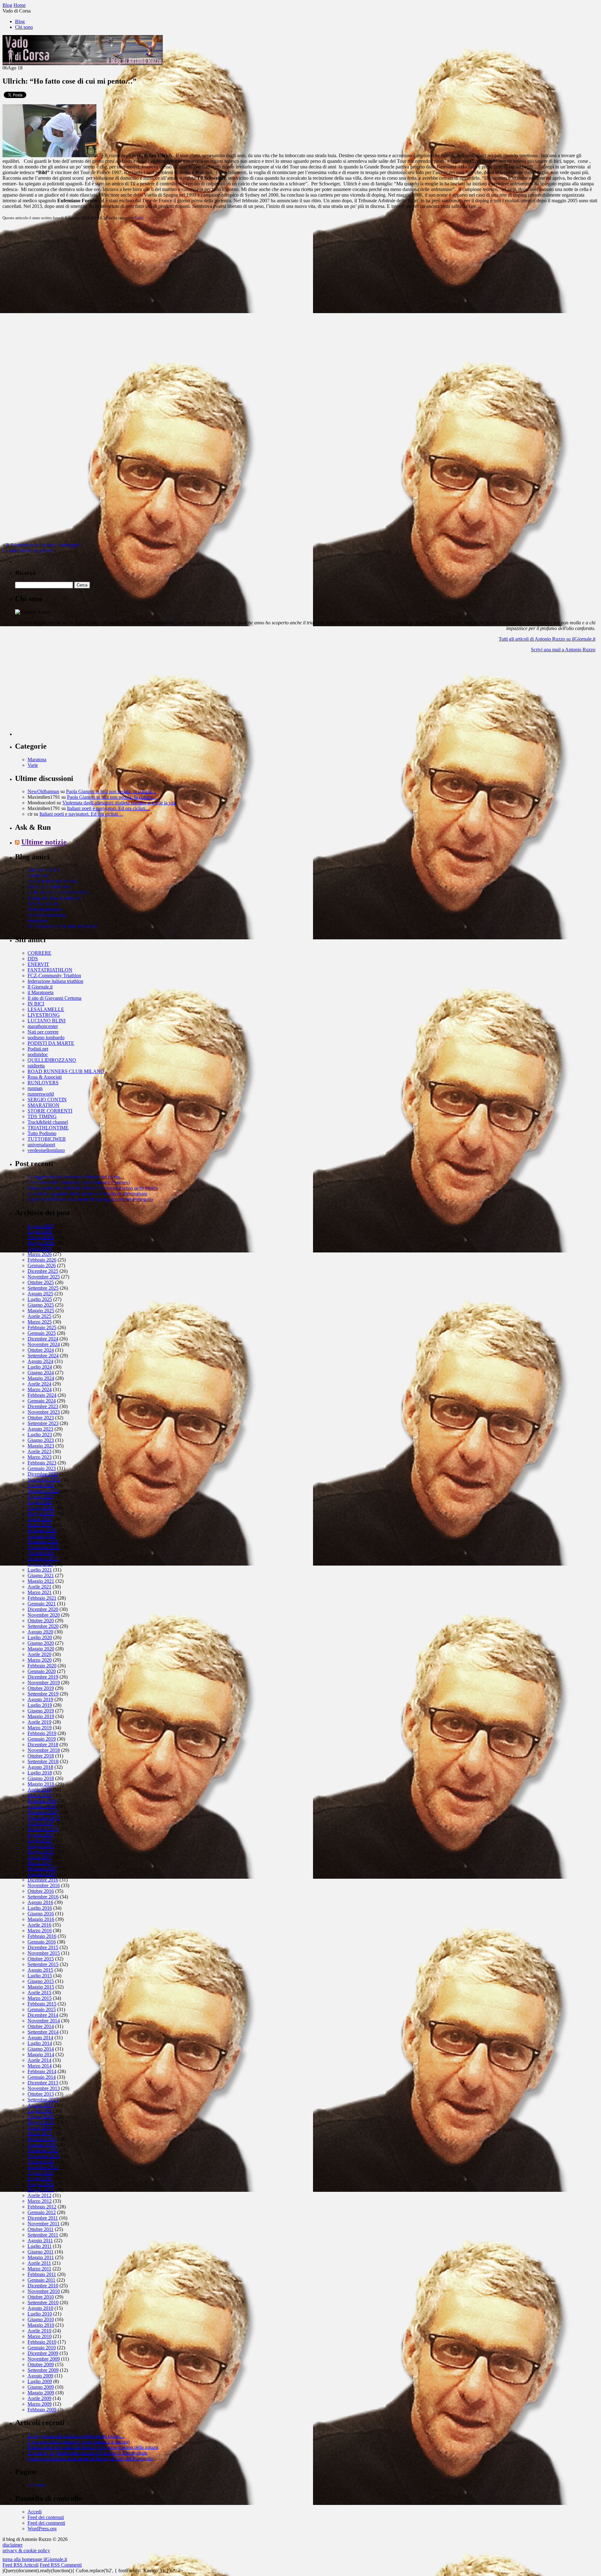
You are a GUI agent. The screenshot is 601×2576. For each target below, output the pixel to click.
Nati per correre (43, 1032)
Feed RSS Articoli (21, 2565)
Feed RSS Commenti (61, 2565)
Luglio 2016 (40, 1908)
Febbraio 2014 (42, 2071)
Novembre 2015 (44, 1953)
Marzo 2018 (40, 1795)
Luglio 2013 (40, 2111)
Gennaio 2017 (42, 1874)
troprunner (38, 921)
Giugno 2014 (41, 2049)
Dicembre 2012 (43, 2150)
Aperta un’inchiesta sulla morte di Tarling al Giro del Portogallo (90, 1199)
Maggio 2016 (41, 1919)
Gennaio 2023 (42, 1468)
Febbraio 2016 (42, 1936)
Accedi (35, 2512)
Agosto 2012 (40, 2173)
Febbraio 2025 (42, 1327)
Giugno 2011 (41, 2252)
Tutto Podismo (42, 1133)
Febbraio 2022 (42, 1530)
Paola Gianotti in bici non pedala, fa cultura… (111, 791)
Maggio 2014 (41, 2055)
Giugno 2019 (41, 1711)
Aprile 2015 (39, 1993)
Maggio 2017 (41, 1852)
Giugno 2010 (41, 2319)
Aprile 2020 (39, 1654)
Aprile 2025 (39, 1316)
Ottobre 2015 (41, 1959)
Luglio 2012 (40, 2179)
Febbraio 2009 (42, 2410)
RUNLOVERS (43, 1083)
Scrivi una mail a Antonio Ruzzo (563, 650)
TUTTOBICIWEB (47, 1139)
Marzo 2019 (40, 1728)
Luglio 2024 (40, 1367)
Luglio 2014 (40, 2043)
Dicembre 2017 (43, 1812)
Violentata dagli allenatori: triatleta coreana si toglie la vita (119, 803)
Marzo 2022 (40, 1525)
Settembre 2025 (43, 1288)
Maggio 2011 (41, 2257)
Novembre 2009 (44, 2359)
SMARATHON (44, 1105)
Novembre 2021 (44, 1547)
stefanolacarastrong (46, 915)
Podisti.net (38, 1049)
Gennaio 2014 (42, 2077)
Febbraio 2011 (42, 2274)
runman (35, 1088)
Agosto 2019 (40, 1699)
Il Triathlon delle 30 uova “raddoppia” (44, 545)
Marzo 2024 (40, 1389)
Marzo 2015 (40, 1998)
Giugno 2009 (41, 2387)
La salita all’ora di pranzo (28, 551)
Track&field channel (48, 1122)
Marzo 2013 (40, 2133)
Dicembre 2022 (43, 1474)
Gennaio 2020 (42, 1671)
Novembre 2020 (44, 1615)
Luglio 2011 (40, 2246)
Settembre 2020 (43, 1626)
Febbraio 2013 (42, 2139)
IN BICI (36, 1004)
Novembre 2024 (44, 1344)
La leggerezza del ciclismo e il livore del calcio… (76, 1177)
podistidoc (38, 1054)
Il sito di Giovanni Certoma (54, 998)
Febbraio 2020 (42, 1666)
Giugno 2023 (41, 1440)
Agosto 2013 (40, 2105)
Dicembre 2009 (43, 2353)
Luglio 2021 (40, 1570)
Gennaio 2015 (42, 2009)
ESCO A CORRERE (49, 887)
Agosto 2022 (40, 1497)
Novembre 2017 (44, 1818)
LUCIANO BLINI (46, 1021)
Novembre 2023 (44, 1412)
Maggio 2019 (41, 1716)
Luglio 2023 (40, 1435)
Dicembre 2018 (43, 1745)
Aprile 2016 (39, 1925)
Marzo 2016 (40, 1931)
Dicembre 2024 (43, 1339)
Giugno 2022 (41, 1508)
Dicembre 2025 (43, 1271)
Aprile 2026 (39, 1249)
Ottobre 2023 (41, 1418)
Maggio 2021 (41, 1581)
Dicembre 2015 (43, 1947)
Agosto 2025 (40, 1294)
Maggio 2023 (41, 1446)
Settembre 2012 (43, 2167)
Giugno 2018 (41, 1778)
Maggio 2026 (41, 1243)
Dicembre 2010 (43, 2286)
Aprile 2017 (39, 1857)
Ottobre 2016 (41, 1891)
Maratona (37, 759)
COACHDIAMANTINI (52, 881)
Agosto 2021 (40, 1564)
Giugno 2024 (41, 1373)
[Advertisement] (62, 697)
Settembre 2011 (43, 2235)
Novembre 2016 (44, 1885)
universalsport (41, 1145)
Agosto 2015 (40, 1970)
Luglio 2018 (40, 1773)
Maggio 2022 (41, 1513)
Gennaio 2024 (42, 1401)
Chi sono (24, 27)
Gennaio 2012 (42, 2212)
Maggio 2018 (41, 1784)
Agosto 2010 (40, 2308)
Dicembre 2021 (43, 1542)
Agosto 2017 (40, 1835)
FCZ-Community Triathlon (54, 976)
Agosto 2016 (40, 1902)
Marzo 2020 (40, 1660)
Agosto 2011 (40, 2240)
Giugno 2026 (41, 1237)
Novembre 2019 (44, 1683)
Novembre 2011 (44, 2224)
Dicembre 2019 (43, 1677)
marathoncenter (43, 1026)
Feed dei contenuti (46, 2517)
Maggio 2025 (41, 1311)
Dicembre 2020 (43, 1609)
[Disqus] (300, 304)
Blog (20, 21)
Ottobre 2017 (41, 1823)
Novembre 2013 (44, 2088)
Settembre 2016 (43, 1897)
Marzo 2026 (40, 1254)
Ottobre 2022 (41, 1485)
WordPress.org (42, 2529)
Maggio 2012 (41, 2190)
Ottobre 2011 (41, 2229)
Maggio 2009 (41, 2393)
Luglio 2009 (40, 2381)
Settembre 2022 (43, 1491)
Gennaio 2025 (42, 1333)
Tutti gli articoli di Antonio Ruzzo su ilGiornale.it (547, 639)
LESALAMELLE (46, 1009)
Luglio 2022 (40, 1502)
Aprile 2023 (39, 1451)
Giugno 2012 (41, 2184)
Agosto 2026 (40, 1226)
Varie (139, 218)
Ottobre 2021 (41, 1553)
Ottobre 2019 (41, 1688)
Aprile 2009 (39, 2398)
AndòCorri (38, 876)
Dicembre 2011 (43, 2218)
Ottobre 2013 (41, 2094)
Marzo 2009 (40, 2404)
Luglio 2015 (40, 1976)
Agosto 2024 (40, 1361)
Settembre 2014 (43, 2032)
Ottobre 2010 (41, 2297)
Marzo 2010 (40, 2336)
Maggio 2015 (41, 1987)
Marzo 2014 (40, 2066)
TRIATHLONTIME (48, 1128)
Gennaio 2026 (42, 1265)
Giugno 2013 (41, 2117)
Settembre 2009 (43, 2370)
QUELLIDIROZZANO (52, 1060)
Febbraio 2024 (42, 1395)
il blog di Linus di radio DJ (54, 898)
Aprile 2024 (39, 1384)
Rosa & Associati (45, 1077)
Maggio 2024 (41, 1378)
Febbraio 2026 (42, 1260)
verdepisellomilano (46, 1150)
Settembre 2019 (43, 1694)
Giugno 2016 (41, 1914)
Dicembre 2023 (43, 1406)
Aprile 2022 (39, 1519)
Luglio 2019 (40, 1705)
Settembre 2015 (43, 1964)
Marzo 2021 (40, 1592)
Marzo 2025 (40, 1322)
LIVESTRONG (44, 1015)
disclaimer (13, 2545)
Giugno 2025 (41, 1305)
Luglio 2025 (40, 1299)
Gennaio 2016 (42, 1942)
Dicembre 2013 (43, 2083)
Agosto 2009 (40, 2376)
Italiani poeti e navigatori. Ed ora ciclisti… (109, 808)
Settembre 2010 (43, 2302)
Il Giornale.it (40, 987)
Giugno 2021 (41, 1575)
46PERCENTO (43, 870)
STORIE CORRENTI (50, 1111)
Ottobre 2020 (41, 1621)
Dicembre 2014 (43, 2015)
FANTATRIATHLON (50, 970)
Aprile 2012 (39, 2195)
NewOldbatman (43, 791)
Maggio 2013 (41, 2122)
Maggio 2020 (41, 1649)
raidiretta (36, 1066)
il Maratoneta (41, 992)
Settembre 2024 (43, 1356)
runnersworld (41, 1094)
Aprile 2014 (39, 2060)
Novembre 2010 (44, 2291)
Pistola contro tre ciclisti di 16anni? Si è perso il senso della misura (93, 1188)
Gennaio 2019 (42, 1739)
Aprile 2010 (39, 2331)
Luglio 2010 (40, 2314)
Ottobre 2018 (41, 1756)
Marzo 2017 (40, 1863)
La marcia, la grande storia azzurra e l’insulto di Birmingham (87, 1194)
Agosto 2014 (40, 2038)
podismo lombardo (46, 1038)
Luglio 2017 (40, 1840)
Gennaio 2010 (42, 2348)
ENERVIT (38, 964)
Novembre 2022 (44, 1480)
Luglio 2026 (40, 1232)
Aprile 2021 (39, 1587)
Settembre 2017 (43, 1829)
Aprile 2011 (39, 2263)
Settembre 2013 (43, 2100)
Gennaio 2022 (42, 1536)
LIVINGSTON (43, 904)
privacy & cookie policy (26, 2550)
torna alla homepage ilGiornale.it (35, 2559)
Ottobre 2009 (41, 2364)
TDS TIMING (42, 1116)
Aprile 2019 (39, 1722)
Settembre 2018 (43, 1761)
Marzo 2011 (39, 2269)
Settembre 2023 (43, 1423)
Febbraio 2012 (42, 2207)
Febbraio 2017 (42, 1869)
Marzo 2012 (40, 2201)
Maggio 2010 (41, 2325)
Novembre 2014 (44, 2021)
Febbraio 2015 (42, 2004)
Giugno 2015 (41, 1981)
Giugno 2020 (41, 1643)
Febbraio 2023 (42, 1463)
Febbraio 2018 (42, 1801)
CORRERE (39, 953)
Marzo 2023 (40, 1457)
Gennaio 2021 (42, 1604)
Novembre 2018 (44, 1750)
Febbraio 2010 (42, 2342)
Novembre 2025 (44, 1277)
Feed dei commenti (46, 2523)
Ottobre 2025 (41, 1282)
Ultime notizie (44, 842)
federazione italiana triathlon (55, 981)
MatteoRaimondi (44, 909)
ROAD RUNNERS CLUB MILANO (66, 1071)
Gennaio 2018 (42, 1807)
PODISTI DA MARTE (51, 1043)
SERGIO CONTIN (47, 1100)
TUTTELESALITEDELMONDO (62, 926)
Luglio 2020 (40, 1637)
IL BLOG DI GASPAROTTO (58, 893)
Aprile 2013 (39, 2128)
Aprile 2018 (39, 1790)
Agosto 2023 (40, 1429)
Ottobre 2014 (41, 2026)
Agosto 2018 (40, 1767)
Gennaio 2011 (41, 2280)
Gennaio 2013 (42, 2145)
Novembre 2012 (44, 2156)
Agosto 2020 (40, 1632)
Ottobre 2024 (41, 1350)
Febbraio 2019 (42, 1733)
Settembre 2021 (43, 1559)
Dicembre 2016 (43, 1880)
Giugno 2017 (41, 1846)
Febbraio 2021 (42, 1598)
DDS (33, 959)
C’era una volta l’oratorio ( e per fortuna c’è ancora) (79, 1182)
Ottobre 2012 (41, 2162)
